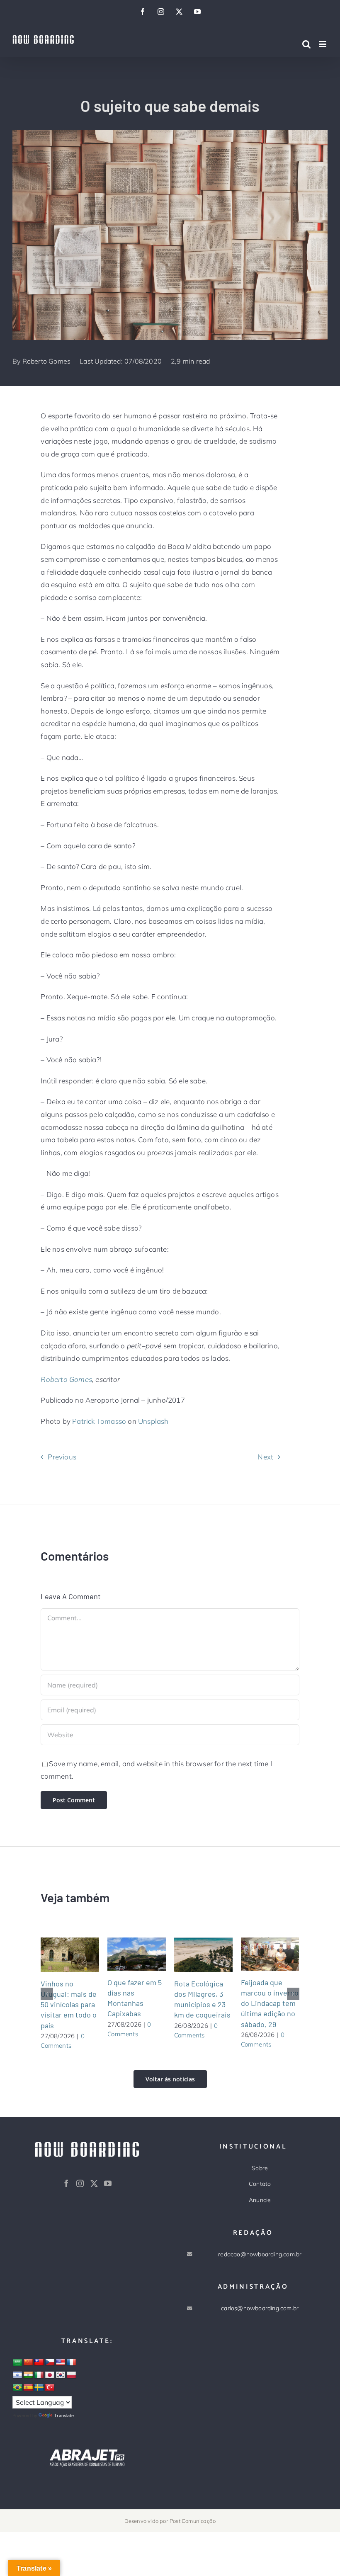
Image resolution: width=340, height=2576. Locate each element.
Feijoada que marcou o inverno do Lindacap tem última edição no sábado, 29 (260, 1954)
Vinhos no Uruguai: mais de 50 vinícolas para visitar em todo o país (60, 1954)
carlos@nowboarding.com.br (260, 2308)
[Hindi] (28, 2375)
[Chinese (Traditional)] (39, 2362)
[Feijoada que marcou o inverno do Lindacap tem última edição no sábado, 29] (270, 1954)
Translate (64, 2416)
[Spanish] (28, 2388)
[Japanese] (50, 2375)
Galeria (80, 1954)
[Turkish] (50, 2388)
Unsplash (153, 1421)
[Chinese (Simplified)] (28, 2362)
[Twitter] (94, 2183)
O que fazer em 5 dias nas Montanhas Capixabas (126, 1954)
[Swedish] (39, 2388)
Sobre (260, 2168)
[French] (71, 2362)
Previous (62, 1457)
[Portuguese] (17, 2388)
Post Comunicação (193, 2521)
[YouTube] (108, 2183)
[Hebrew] (17, 2375)
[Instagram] (80, 2183)
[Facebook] (66, 2183)
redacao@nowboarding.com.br (260, 2254)
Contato (260, 2184)
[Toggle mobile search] (306, 44)
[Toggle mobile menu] (323, 44)
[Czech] (50, 2362)
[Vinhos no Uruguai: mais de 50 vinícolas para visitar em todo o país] (70, 1954)
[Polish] (71, 2375)
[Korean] (61, 2375)
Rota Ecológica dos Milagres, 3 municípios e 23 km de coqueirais (193, 1954)
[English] (61, 2362)
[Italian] (39, 2375)
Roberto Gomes (47, 361)
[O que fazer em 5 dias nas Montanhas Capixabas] (137, 1954)
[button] (47, 1994)
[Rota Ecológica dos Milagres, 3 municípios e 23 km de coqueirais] (203, 1954)
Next (265, 1457)
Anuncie (260, 2200)
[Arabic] (17, 2363)
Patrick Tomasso (99, 1421)
